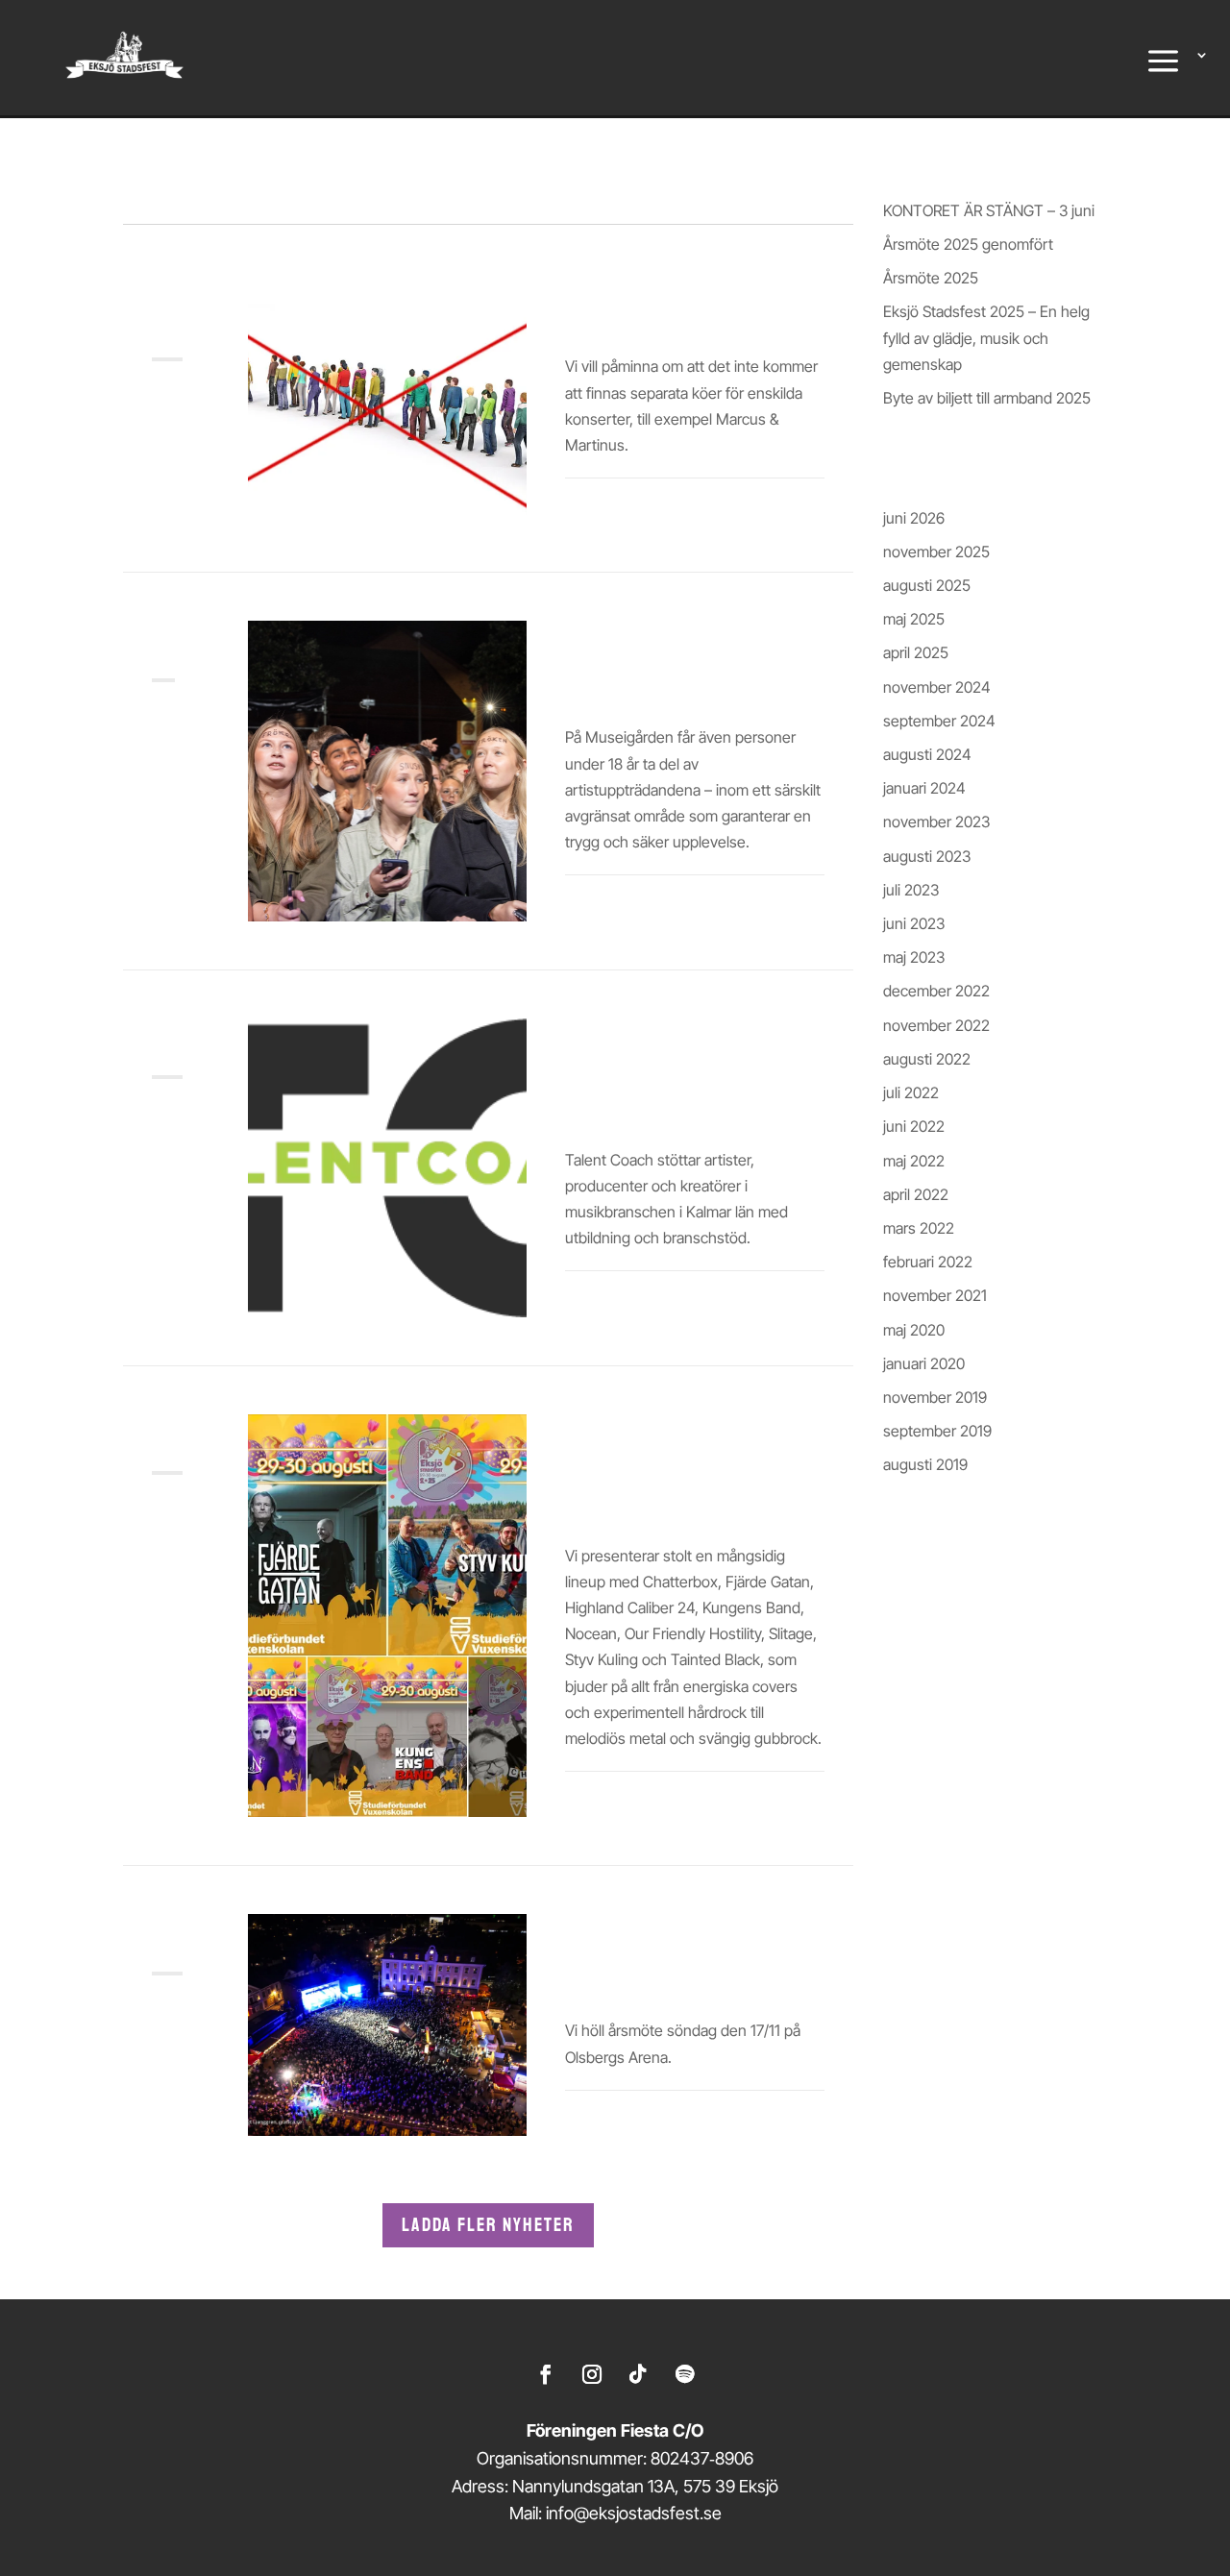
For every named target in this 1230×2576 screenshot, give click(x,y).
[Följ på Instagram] (592, 2374)
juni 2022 (914, 1126)
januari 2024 (924, 788)
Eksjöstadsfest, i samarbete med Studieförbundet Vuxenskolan (644, 1474)
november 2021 (935, 1295)
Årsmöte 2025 (931, 278)
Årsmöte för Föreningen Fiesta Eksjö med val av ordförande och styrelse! (684, 1961)
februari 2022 (928, 1262)
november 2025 (936, 552)
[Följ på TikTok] (638, 2374)
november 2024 (937, 687)
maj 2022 (914, 1161)
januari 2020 (924, 1363)
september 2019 (937, 1431)
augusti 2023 (927, 856)
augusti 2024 (927, 754)
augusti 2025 (927, 585)
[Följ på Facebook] (546, 2374)
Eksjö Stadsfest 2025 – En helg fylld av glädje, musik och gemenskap (986, 337)
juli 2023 (911, 890)
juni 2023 (914, 923)
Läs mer (591, 510)
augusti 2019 (925, 1464)
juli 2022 (911, 1092)
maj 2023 (914, 957)
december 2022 (936, 991)
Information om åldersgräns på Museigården (640, 668)
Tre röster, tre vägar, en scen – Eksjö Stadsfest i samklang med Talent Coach (676, 1078)
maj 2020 (914, 1330)
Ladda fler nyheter (488, 2225)
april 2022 (916, 1194)
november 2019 (935, 1397)
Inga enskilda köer (655, 322)
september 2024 (939, 721)
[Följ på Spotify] (684, 2374)
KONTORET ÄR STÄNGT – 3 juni (989, 210)
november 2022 (936, 1025)
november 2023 (936, 822)
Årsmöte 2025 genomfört (968, 244)
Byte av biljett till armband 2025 (987, 398)
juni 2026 (914, 518)
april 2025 (916, 652)
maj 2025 (914, 619)
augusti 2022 (927, 1059)
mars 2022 (919, 1228)
